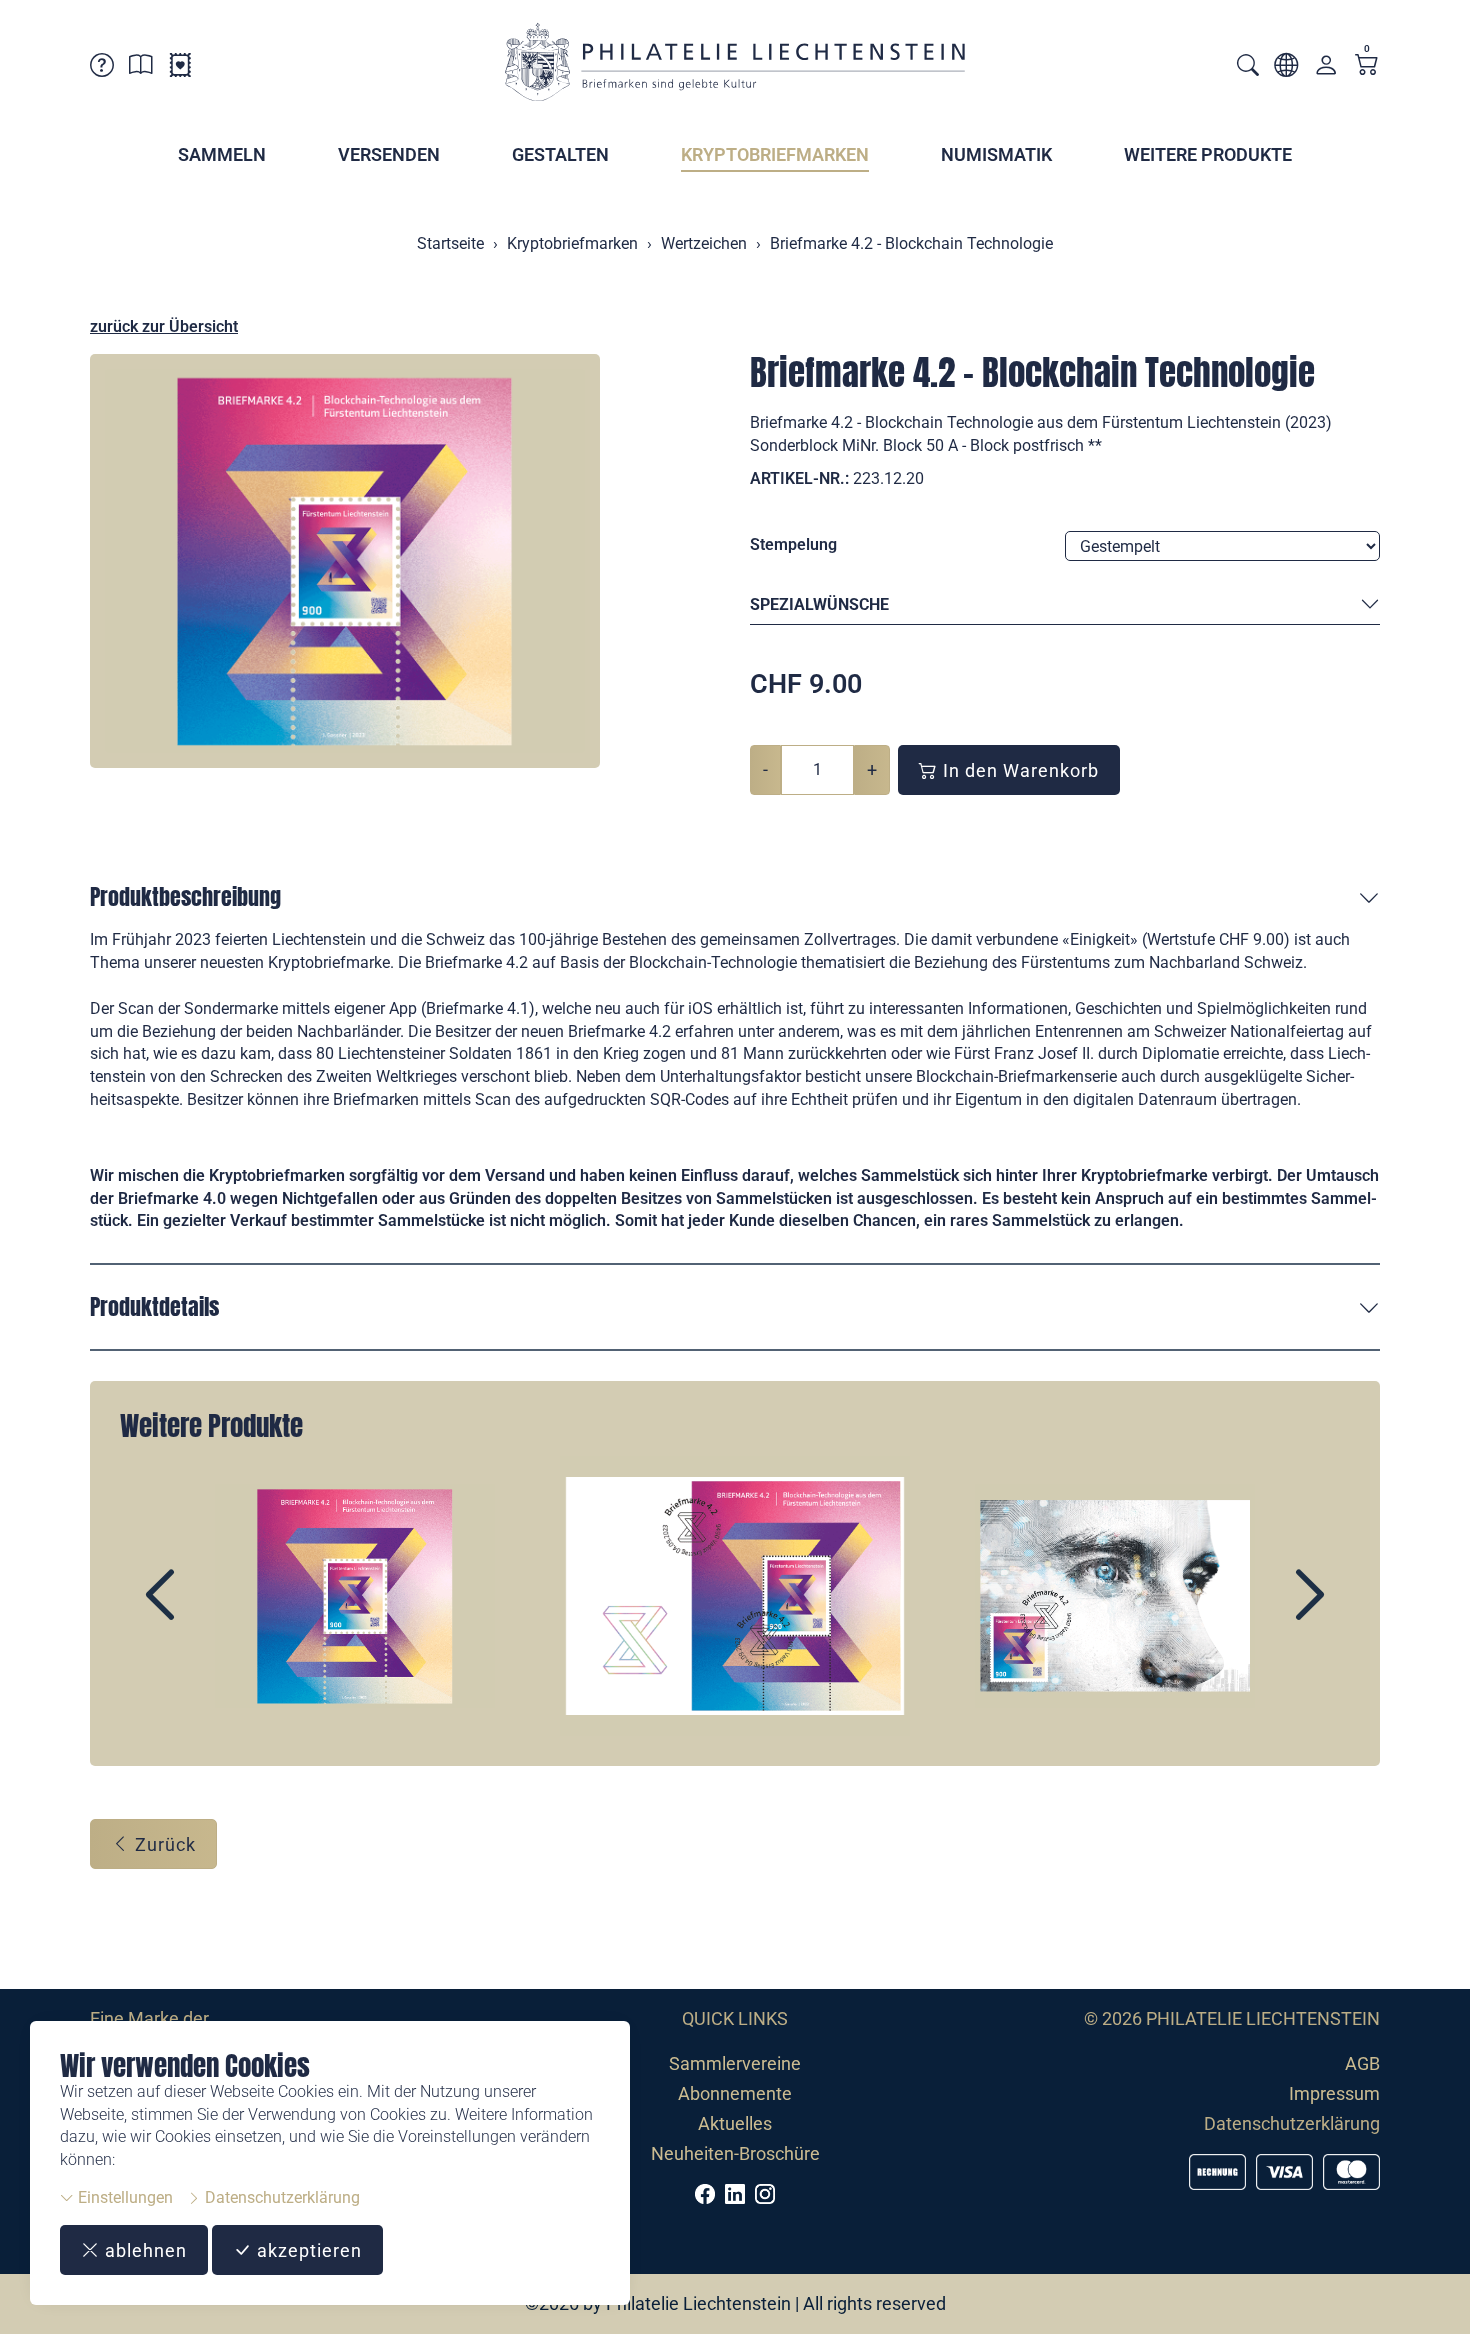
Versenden (389, 154)
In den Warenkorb (1018, 770)
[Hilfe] (102, 68)
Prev (206, 1612)
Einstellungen (123, 2197)
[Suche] (1248, 67)
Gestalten (560, 154)
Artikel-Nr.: (799, 478)
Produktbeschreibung (185, 896)
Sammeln (222, 154)
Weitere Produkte (1208, 154)
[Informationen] (141, 68)
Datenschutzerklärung (280, 2197)
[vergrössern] (345, 561)
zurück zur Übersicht (164, 326)
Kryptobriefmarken (775, 154)
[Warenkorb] (1367, 66)
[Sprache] (1286, 68)
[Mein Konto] (1326, 69)
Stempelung (793, 544)
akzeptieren (307, 2250)
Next (1264, 1612)
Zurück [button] (163, 1844)
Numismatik (996, 154)
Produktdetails (154, 1306)
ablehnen (143, 2250)
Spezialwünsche (819, 604)
